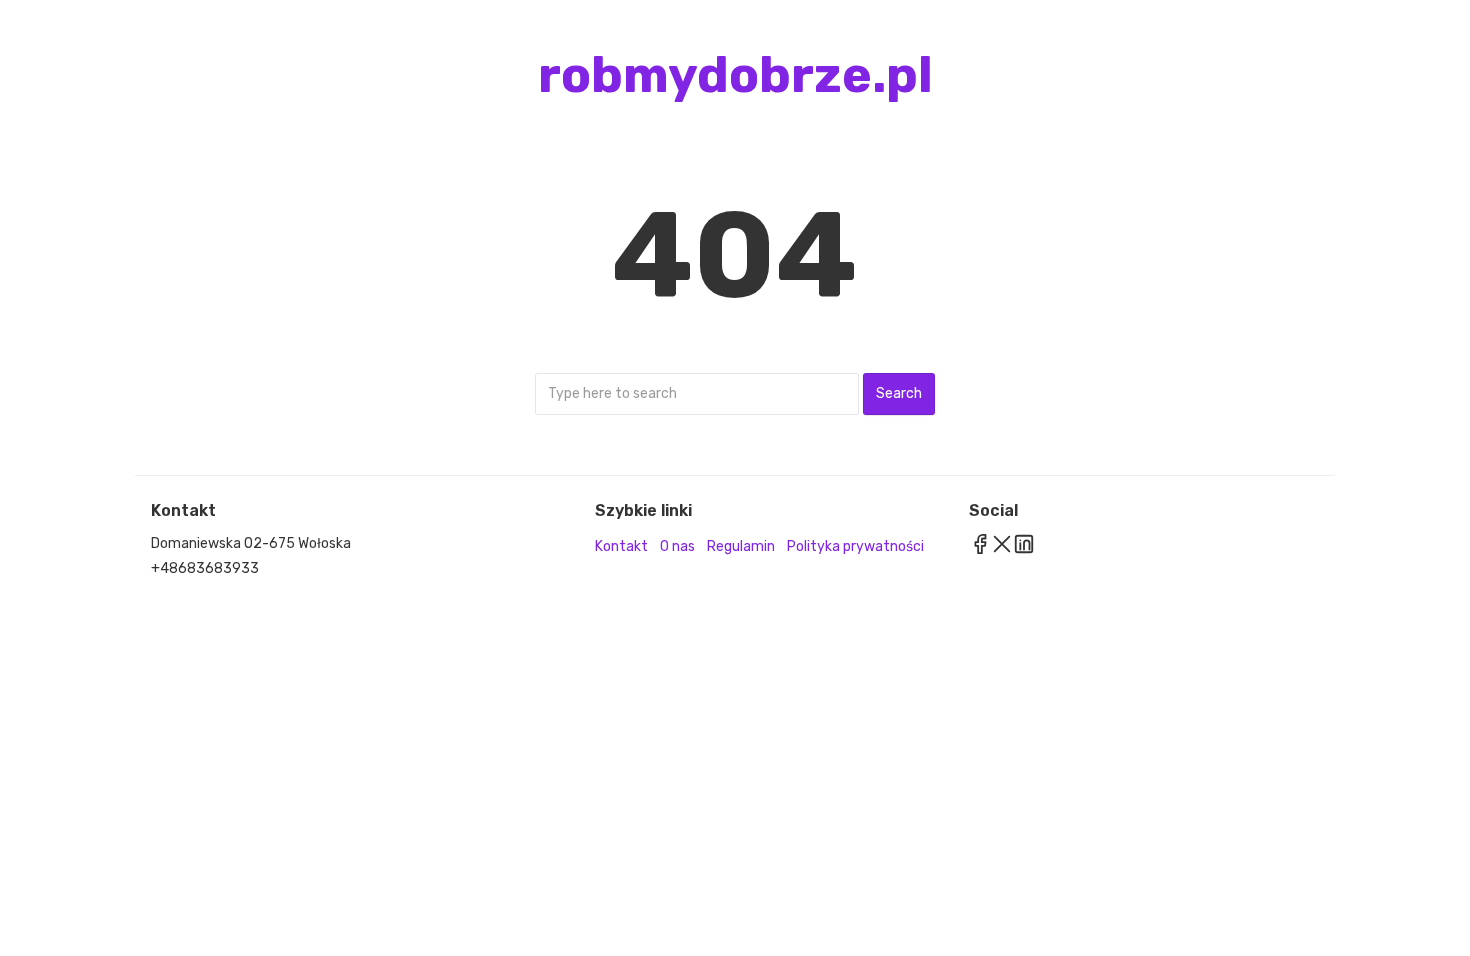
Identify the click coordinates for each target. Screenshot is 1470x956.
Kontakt (621, 546)
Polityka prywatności (855, 546)
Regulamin (741, 546)
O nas (677, 546)
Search (899, 393)
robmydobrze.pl (735, 75)
